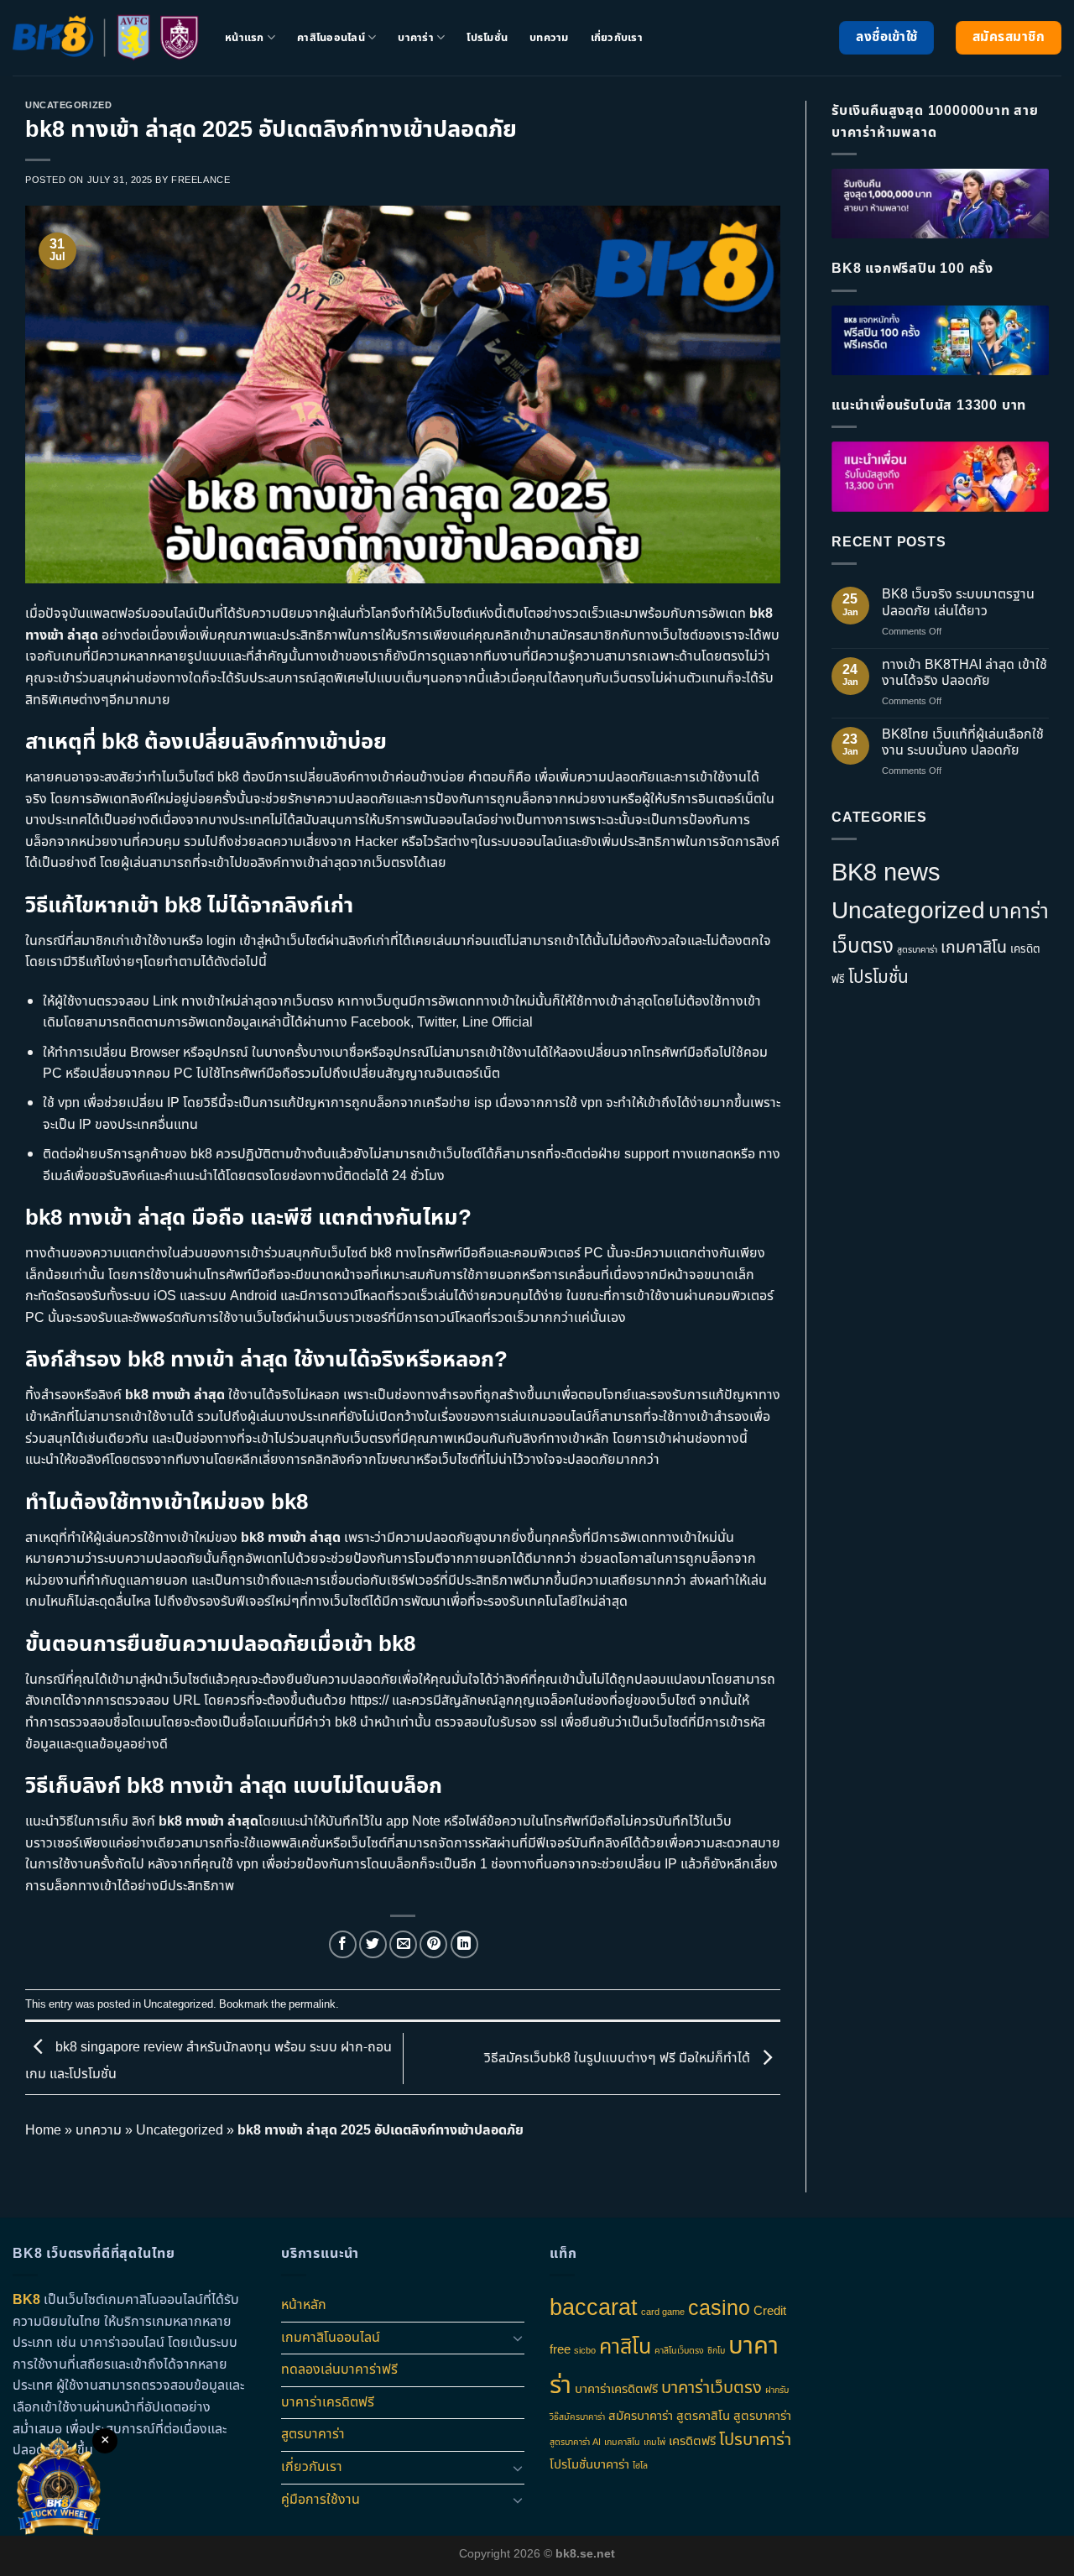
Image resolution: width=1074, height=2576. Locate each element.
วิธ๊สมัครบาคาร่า (577, 2417)
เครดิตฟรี (692, 2441)
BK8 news (886, 873)
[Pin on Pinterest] (433, 1944)
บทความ (549, 38)
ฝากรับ (777, 2391)
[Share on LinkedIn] (464, 1944)
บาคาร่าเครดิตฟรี (328, 2402)
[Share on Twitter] (373, 1944)
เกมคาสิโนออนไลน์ (331, 2338)
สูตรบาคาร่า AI (575, 2443)
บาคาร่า (416, 38)
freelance (201, 180)
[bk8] (106, 38)
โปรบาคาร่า (755, 2440)
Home (43, 2130)
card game (663, 2312)
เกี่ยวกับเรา (617, 38)
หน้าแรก (245, 38)
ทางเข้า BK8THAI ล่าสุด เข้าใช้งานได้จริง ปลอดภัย (965, 673)
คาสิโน (625, 2347)
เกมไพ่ (654, 2443)
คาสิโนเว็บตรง (679, 2351)
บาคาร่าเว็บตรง (712, 2388)
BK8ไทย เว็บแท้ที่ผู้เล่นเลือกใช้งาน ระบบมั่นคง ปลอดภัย (963, 743)
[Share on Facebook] (343, 1944)
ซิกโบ (716, 2351)
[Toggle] (518, 2338)
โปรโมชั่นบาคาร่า (589, 2465)
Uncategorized (68, 105)
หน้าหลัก (304, 2305)
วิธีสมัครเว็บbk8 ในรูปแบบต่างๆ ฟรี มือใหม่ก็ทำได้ (619, 2058)
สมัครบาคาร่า (641, 2416)
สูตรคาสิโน (703, 2416)
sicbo (585, 2351)
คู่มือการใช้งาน (321, 2500)
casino (719, 2308)
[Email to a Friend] (403, 1944)
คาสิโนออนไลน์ (331, 38)
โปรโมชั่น (487, 38)
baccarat (594, 2308)
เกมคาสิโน (974, 948)
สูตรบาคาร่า (917, 950)
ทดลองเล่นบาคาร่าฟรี (339, 2370)
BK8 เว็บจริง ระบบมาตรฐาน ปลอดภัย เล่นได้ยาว (958, 603)
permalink (312, 2004)
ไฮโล (640, 2466)
